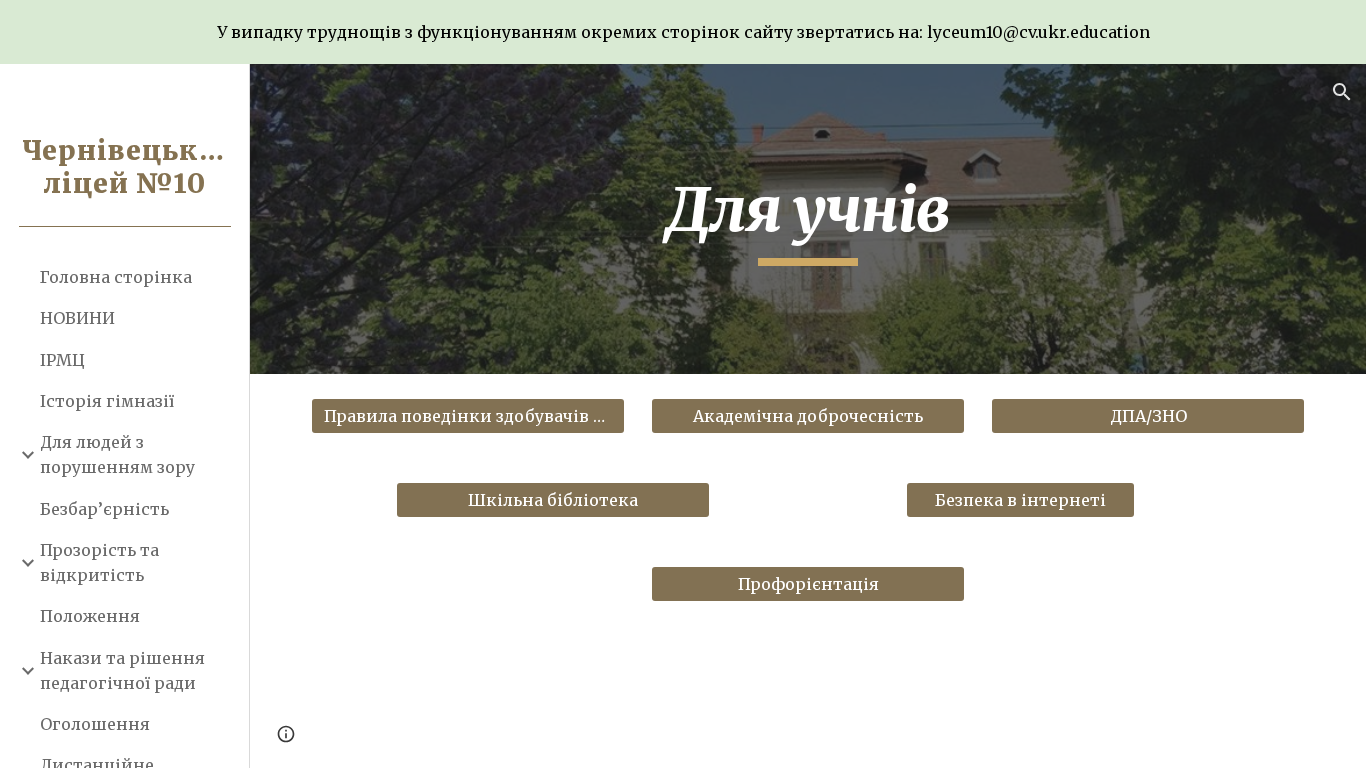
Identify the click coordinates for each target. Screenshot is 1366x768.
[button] (1342, 92)
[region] (683, 32)
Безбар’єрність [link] (104, 509)
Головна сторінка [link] (116, 277)
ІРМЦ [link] (62, 360)
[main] (808, 219)
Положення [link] (90, 616)
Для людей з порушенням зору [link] (117, 454)
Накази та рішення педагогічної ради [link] (122, 670)
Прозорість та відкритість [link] (99, 562)
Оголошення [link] (95, 724)
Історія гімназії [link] (107, 401)
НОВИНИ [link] (77, 318)
